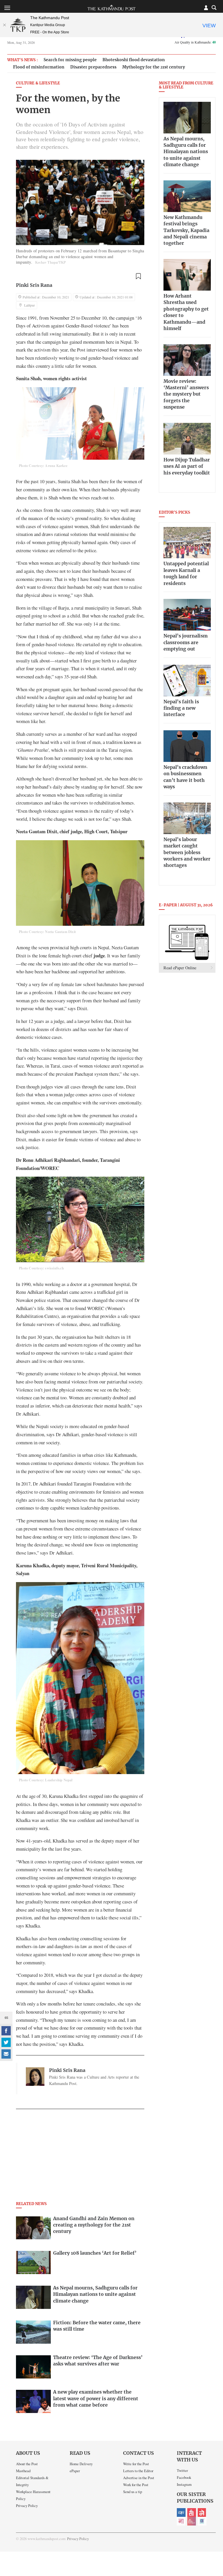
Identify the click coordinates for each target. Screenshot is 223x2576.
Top (212, 2531)
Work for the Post (136, 2485)
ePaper (75, 2471)
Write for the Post (136, 2464)
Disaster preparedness (93, 67)
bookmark (138, 276)
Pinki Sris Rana (34, 285)
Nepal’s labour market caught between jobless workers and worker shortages (187, 853)
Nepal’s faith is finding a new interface (181, 708)
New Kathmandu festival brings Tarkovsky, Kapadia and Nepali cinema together (186, 231)
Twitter (182, 2470)
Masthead (23, 2471)
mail (6, 2054)
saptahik (192, 2512)
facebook (6, 2031)
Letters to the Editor (138, 2471)
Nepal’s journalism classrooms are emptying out (186, 643)
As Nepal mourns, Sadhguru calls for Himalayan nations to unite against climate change (186, 152)
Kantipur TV (202, 2521)
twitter (6, 2042)
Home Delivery (81, 2464)
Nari (181, 2521)
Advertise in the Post (139, 2478)
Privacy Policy (27, 2506)
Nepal (202, 2512)
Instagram (184, 2484)
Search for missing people (70, 60)
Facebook (184, 2477)
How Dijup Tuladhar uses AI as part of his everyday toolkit (187, 467)
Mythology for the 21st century (154, 67)
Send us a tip (133, 2492)
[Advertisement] (80, 2157)
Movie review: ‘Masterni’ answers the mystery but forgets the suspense (186, 394)
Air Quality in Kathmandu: (195, 42)
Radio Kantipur (192, 2521)
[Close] (4, 25)
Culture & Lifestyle (38, 83)
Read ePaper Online (180, 968)
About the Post (27, 2464)
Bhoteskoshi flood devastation (134, 60)
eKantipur (181, 2512)
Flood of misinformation (39, 67)
